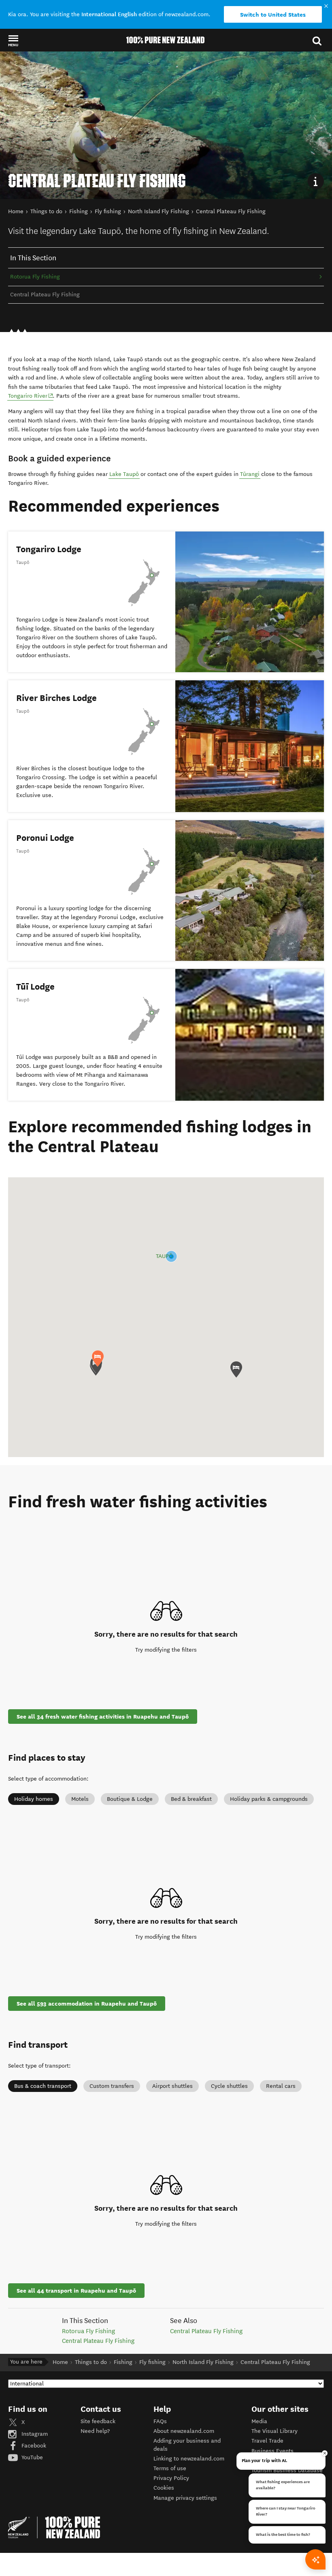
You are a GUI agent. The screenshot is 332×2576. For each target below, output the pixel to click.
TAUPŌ (164, 1256)
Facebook (33, 2446)
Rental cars (281, 2086)
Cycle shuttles (229, 2086)
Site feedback (98, 2421)
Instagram (34, 2434)
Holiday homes (34, 1799)
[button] (13, 41)
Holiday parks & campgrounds (269, 1799)
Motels (80, 1799)
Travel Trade (267, 2441)
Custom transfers (112, 2086)
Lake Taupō (124, 474)
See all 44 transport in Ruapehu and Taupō (76, 2291)
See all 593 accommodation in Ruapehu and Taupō (87, 2004)
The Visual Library (275, 2431)
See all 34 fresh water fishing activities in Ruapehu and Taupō (103, 1717)
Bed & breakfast (191, 1799)
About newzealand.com (184, 2431)
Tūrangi (250, 474)
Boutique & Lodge (130, 1799)
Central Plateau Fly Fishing (98, 2341)
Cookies (164, 2488)
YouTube (31, 2457)
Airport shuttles (172, 2086)
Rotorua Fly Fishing (35, 277)
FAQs (160, 2421)
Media (259, 2421)
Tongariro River (31, 396)
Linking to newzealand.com (189, 2459)
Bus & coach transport (43, 2086)
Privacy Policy (171, 2478)
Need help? (95, 2431)
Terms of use (170, 2468)
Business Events (272, 2451)
